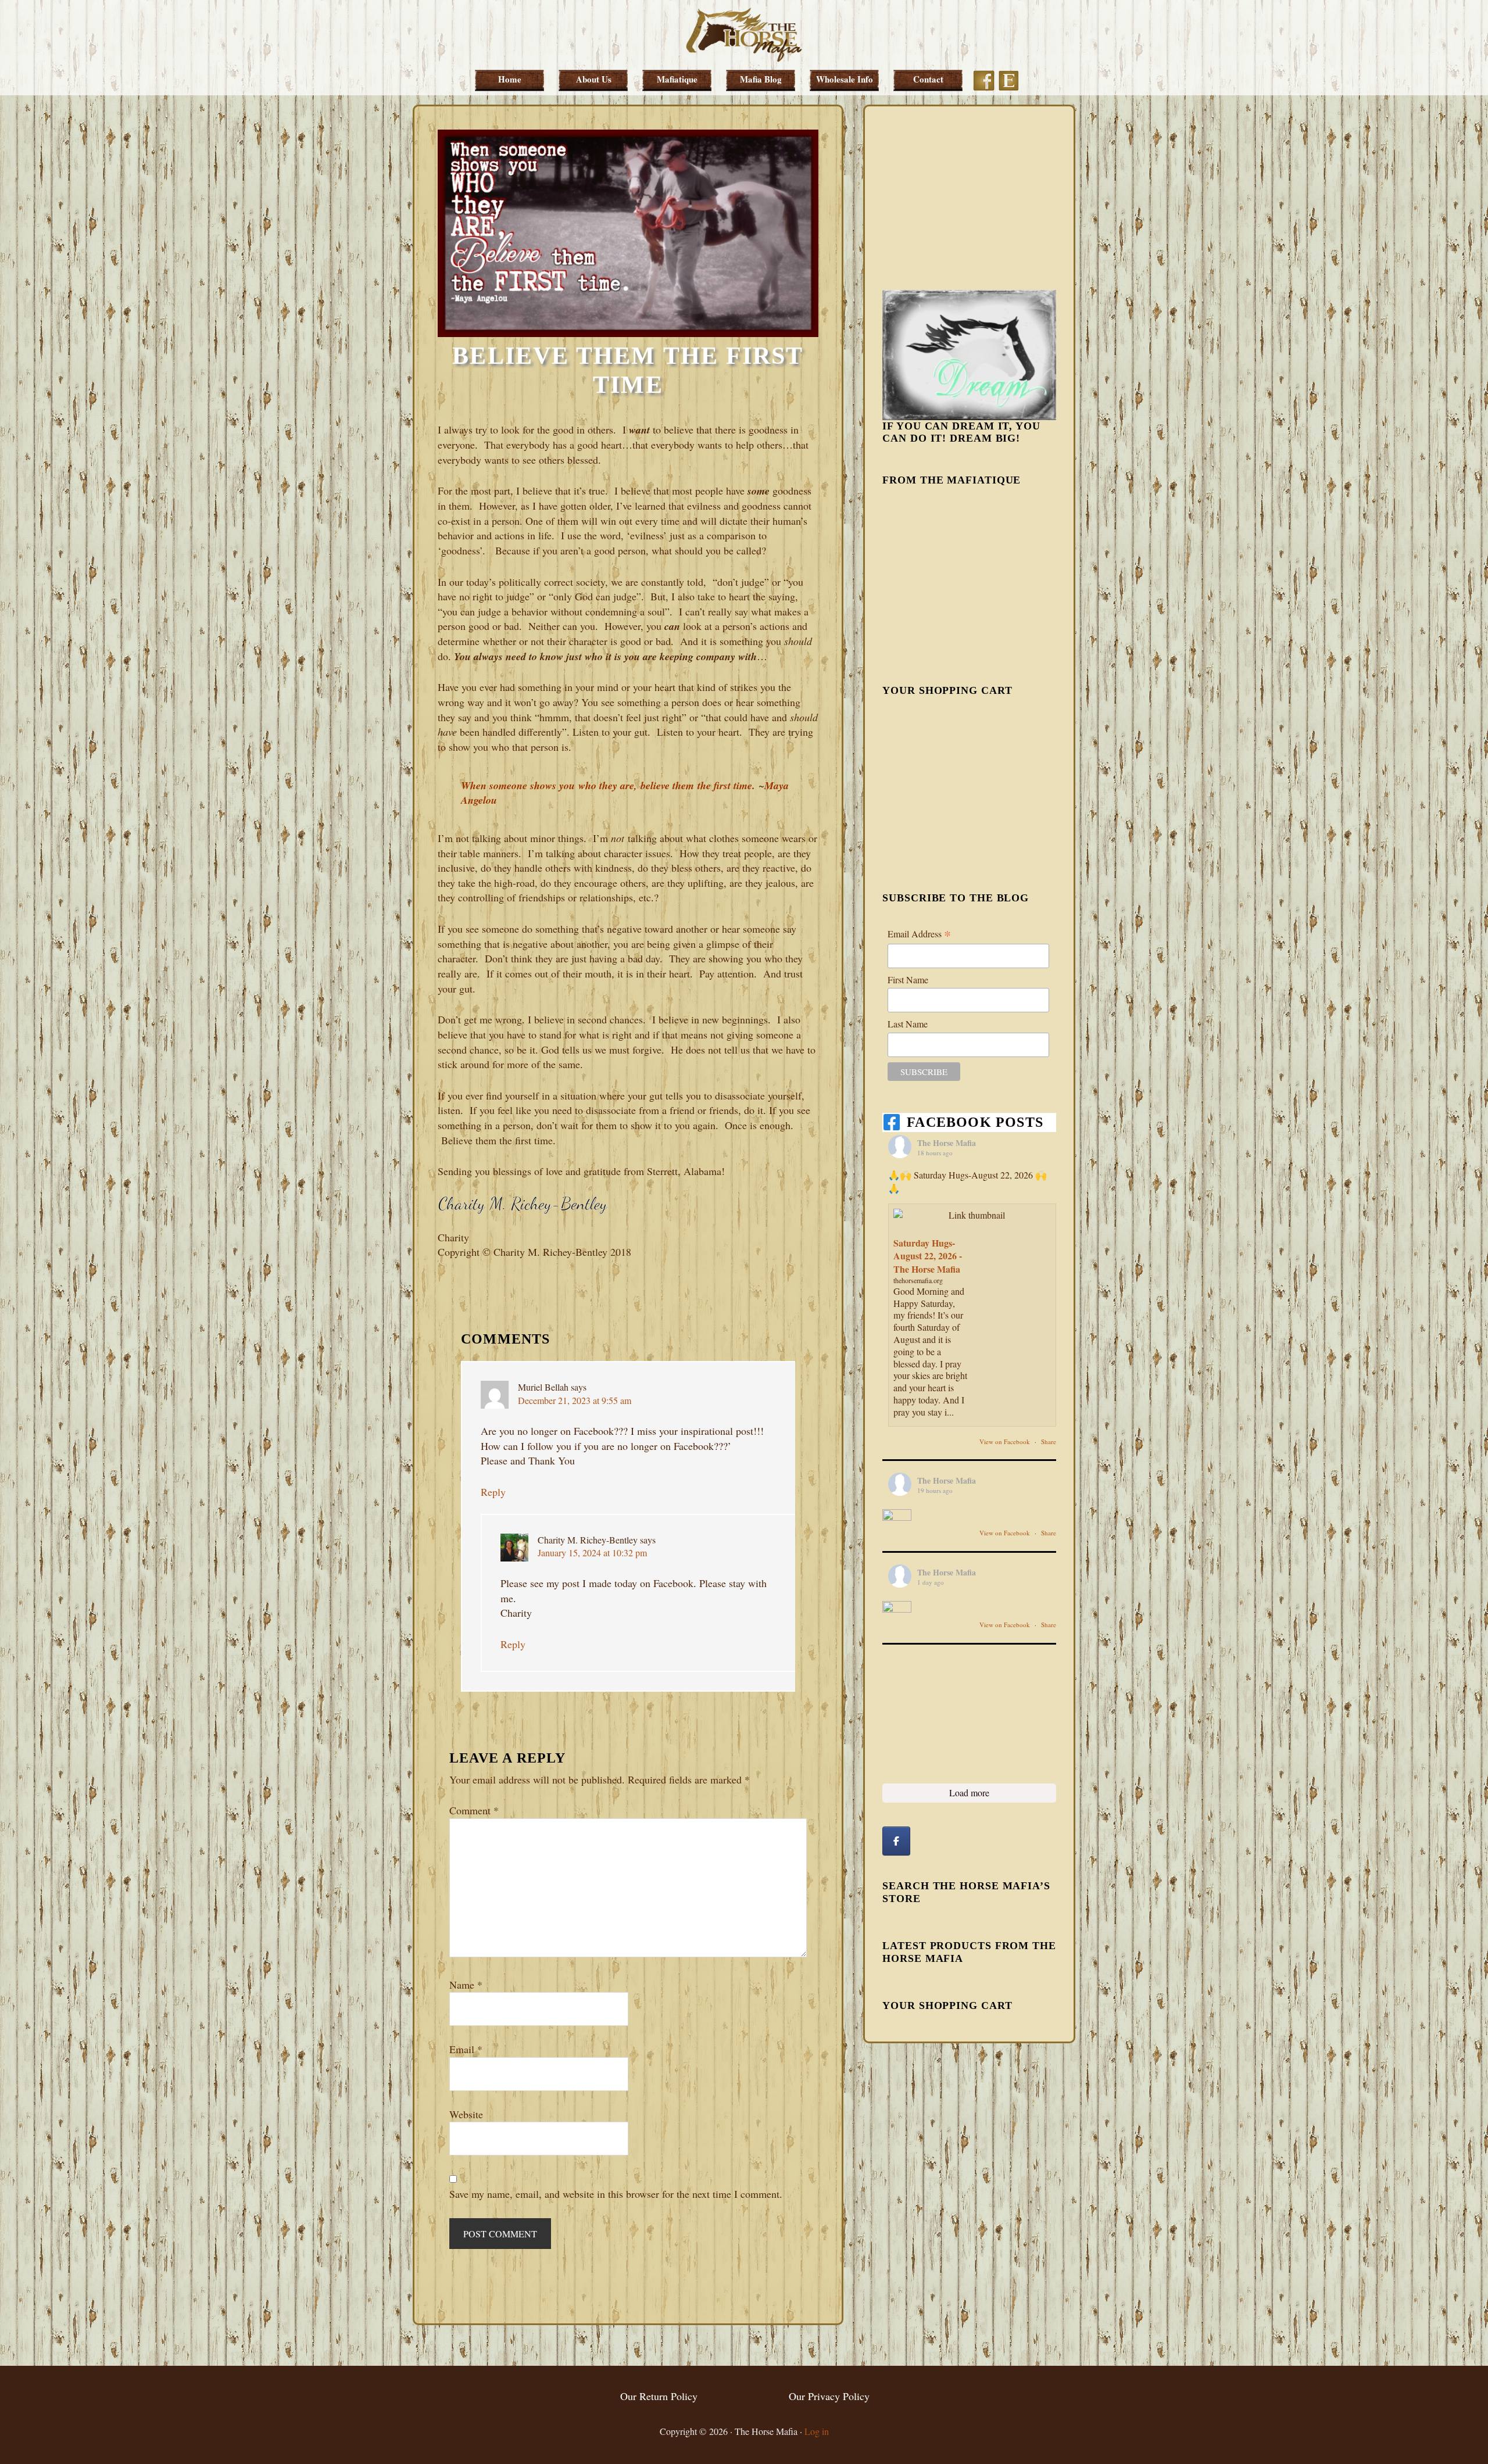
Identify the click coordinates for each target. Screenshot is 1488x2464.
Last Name (908, 1024)
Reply (493, 1492)
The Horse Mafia (744, 35)
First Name (908, 979)
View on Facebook (1006, 1441)
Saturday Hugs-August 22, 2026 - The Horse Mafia (928, 1256)
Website (466, 2114)
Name (466, 1985)
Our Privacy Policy (829, 2396)
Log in (817, 2431)
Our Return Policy (659, 2396)
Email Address (919, 934)
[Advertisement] (970, 196)
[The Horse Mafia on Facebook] (896, 1841)
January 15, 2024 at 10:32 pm (592, 1552)
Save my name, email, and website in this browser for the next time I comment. (616, 2194)
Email (466, 2049)
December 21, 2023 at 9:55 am (575, 1400)
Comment (474, 1810)
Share (1049, 1441)
